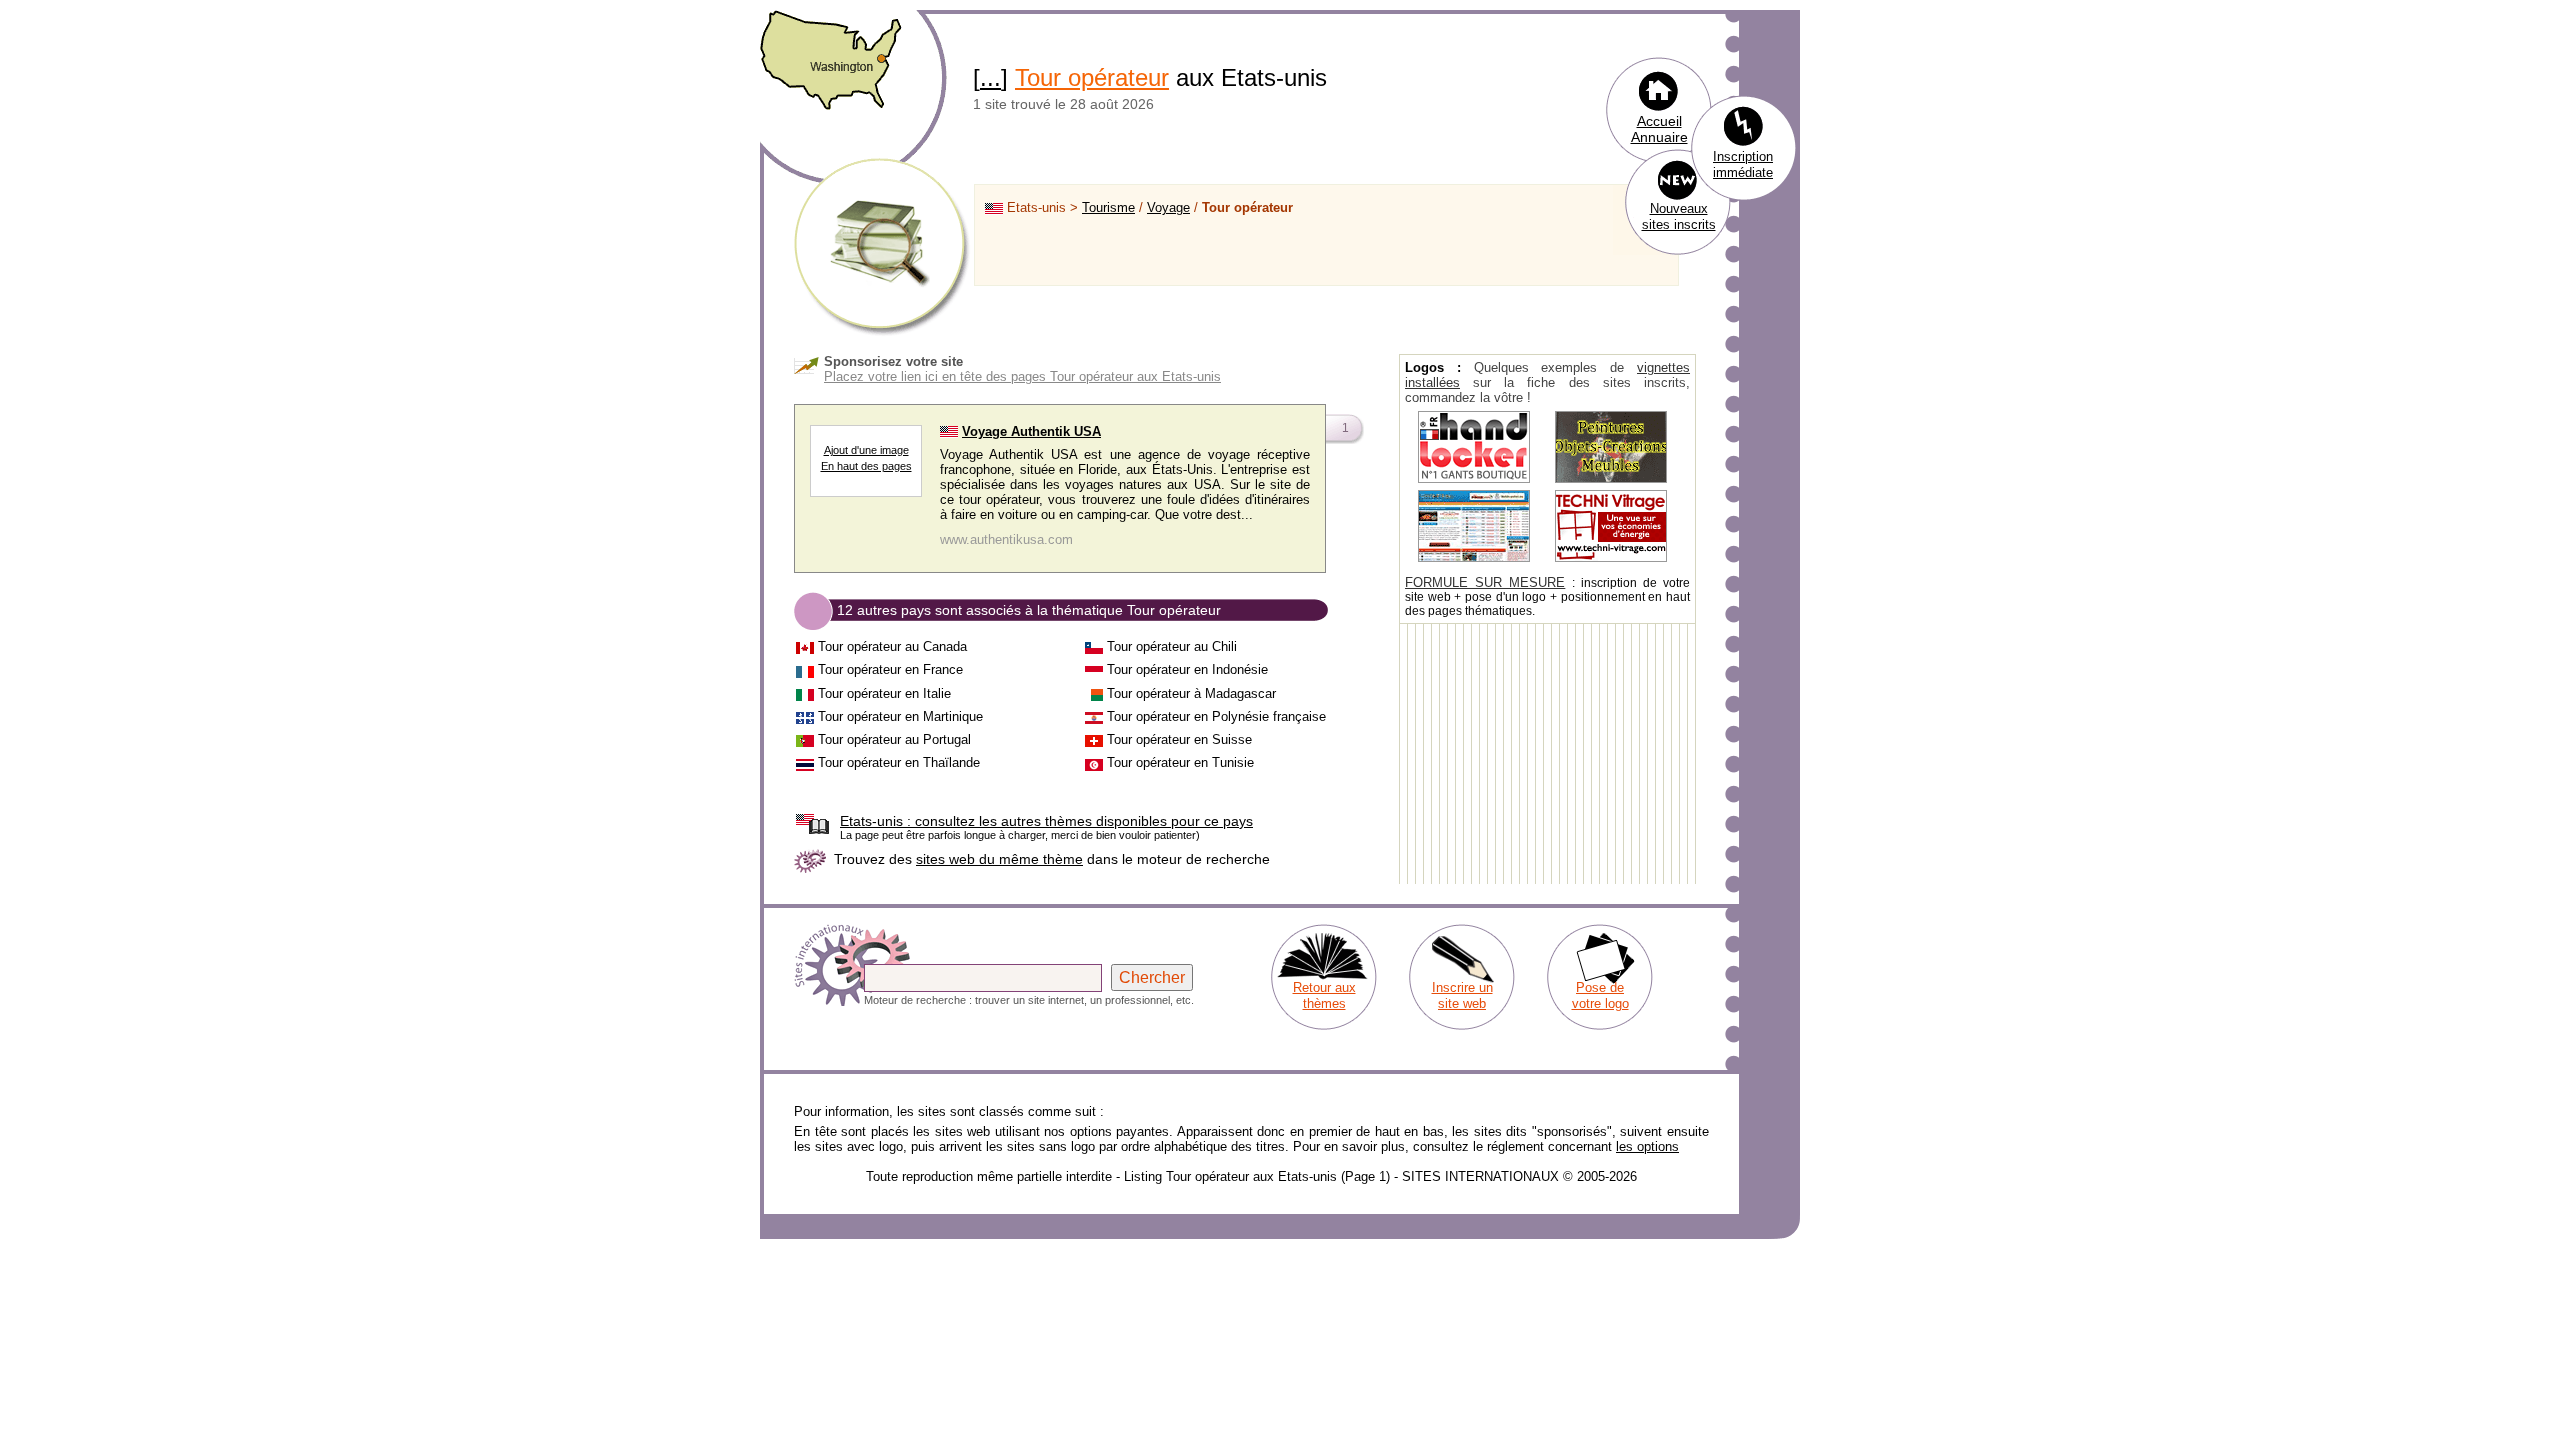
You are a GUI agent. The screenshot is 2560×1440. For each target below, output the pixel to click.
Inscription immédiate (1743, 164)
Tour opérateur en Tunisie (1180, 762)
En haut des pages (866, 466)
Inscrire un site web (1462, 995)
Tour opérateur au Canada (892, 646)
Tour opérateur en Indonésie (1187, 669)
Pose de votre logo (1600, 995)
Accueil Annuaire (1659, 129)
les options (1647, 1146)
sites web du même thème (999, 859)
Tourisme (1108, 207)
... (990, 77)
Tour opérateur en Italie (884, 693)
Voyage (1168, 207)
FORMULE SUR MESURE (1485, 582)
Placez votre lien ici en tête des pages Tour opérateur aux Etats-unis (1022, 376)
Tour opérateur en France (890, 669)
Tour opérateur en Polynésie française (1216, 716)
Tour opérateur (1092, 77)
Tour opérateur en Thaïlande (899, 762)
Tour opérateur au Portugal (894, 739)
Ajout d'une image (866, 450)
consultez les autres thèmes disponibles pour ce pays (1046, 821)
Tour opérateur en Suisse (1179, 739)
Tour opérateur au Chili (1172, 646)
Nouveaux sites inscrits (1679, 216)
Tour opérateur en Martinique (900, 716)
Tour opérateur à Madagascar (1191, 693)
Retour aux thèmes (1324, 995)
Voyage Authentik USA (1031, 431)
